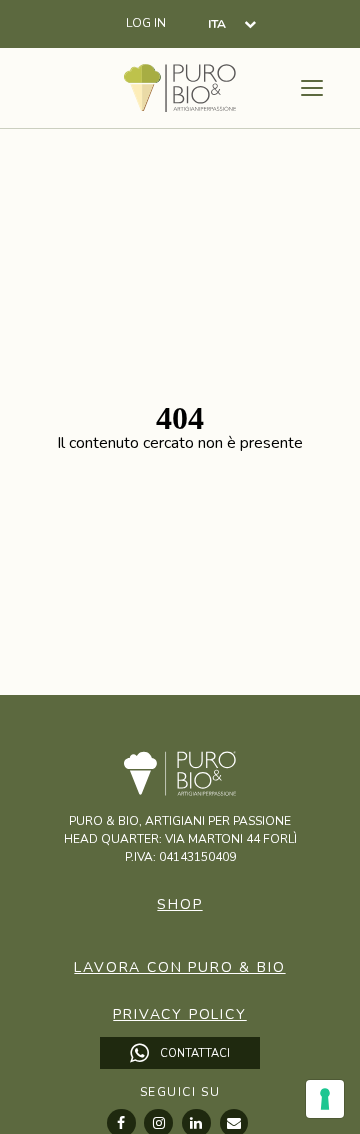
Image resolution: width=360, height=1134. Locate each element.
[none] (232, 23)
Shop (179, 904)
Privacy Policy (179, 1014)
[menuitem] (232, 23)
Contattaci (193, 1053)
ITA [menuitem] (217, 25)
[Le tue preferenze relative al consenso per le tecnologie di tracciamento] (325, 1099)
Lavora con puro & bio (179, 967)
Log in (146, 23)
